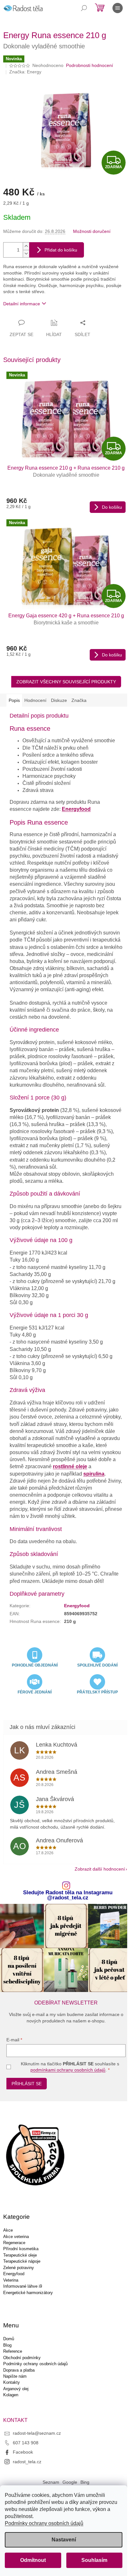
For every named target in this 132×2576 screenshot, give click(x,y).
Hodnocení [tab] (35, 700)
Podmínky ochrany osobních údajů (44, 2523)
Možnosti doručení (92, 231)
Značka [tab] (79, 700)
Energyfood (76, 809)
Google (70, 2482)
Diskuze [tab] (59, 700)
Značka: (25, 72)
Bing (85, 2482)
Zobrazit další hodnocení (100, 1869)
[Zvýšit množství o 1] (26, 246)
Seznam (51, 2482)
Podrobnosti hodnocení (90, 65)
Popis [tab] (14, 700)
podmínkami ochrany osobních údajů (68, 2070)
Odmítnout (33, 2560)
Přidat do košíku (61, 250)
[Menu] (118, 8)
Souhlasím (94, 2560)
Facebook (23, 2452)
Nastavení (64, 2540)
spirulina (94, 1474)
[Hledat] (84, 8)
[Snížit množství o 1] (26, 254)
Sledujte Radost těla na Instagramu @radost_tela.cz (68, 1896)
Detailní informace (22, 304)
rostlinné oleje (70, 1466)
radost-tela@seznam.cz (37, 2433)
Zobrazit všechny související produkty (66, 682)
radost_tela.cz (27, 2462)
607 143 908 (26, 2443)
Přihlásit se (27, 2084)
